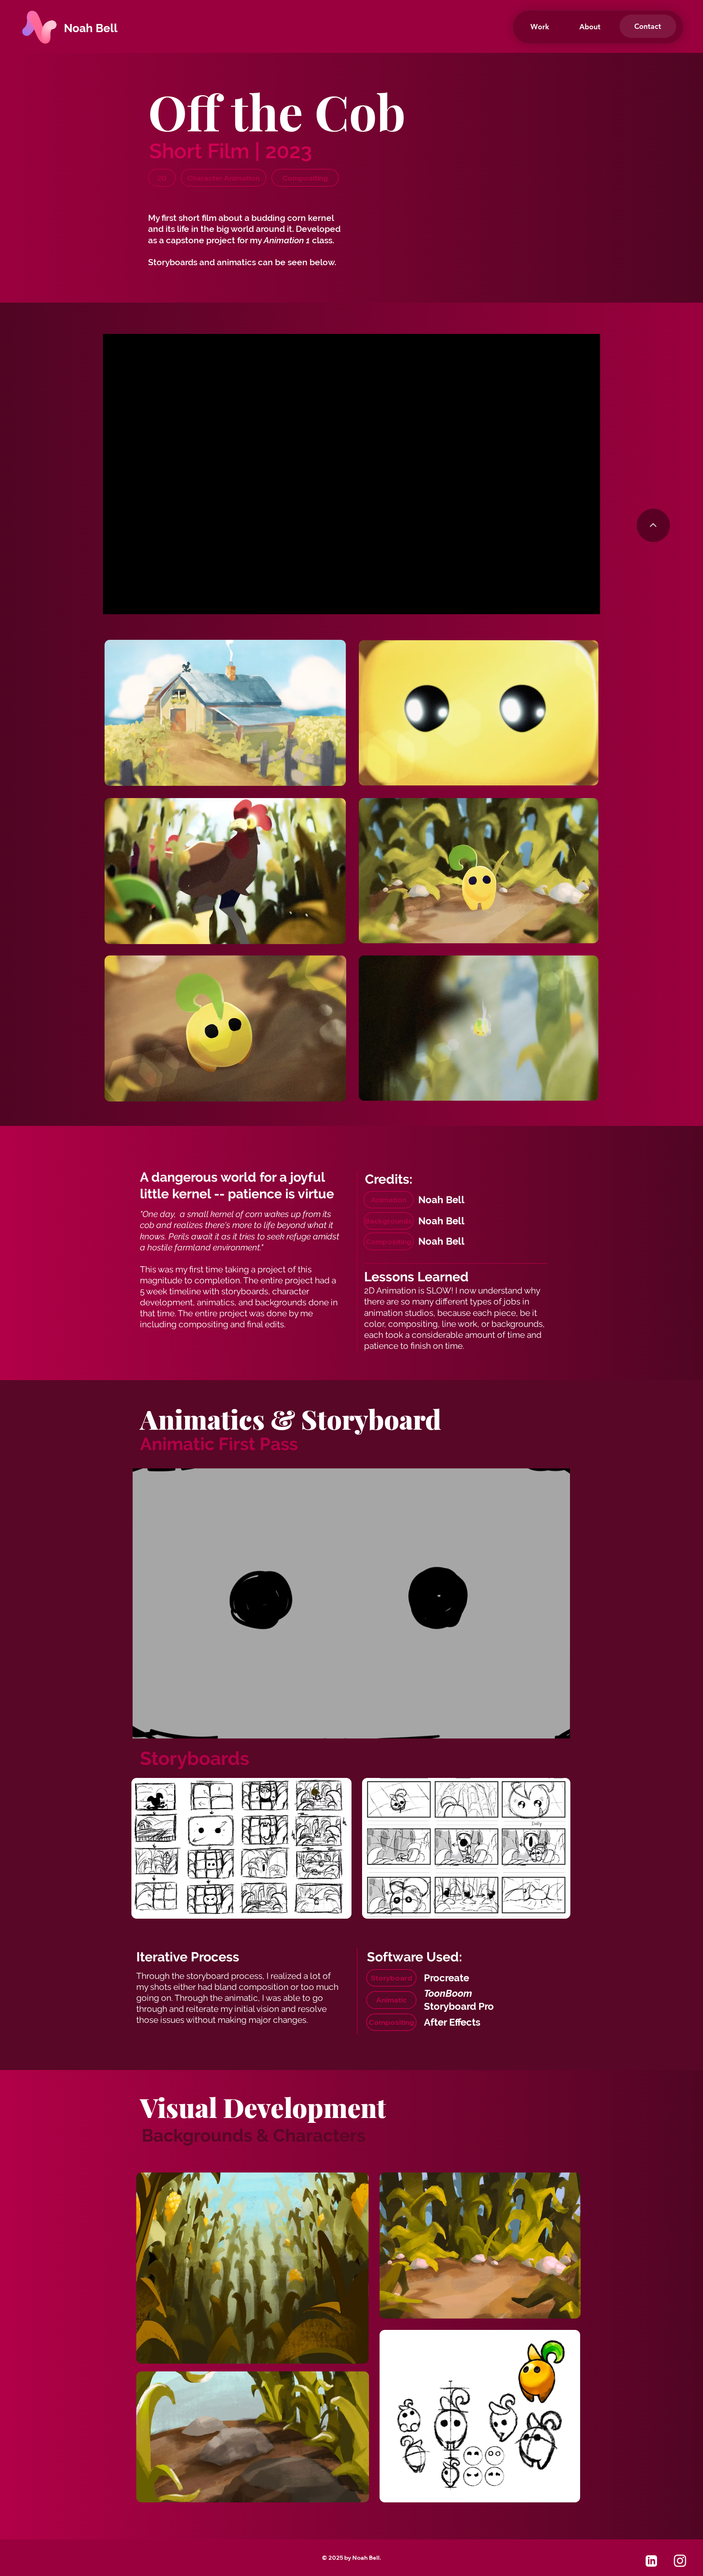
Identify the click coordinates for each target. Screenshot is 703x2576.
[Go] (651, 2561)
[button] (648, 26)
